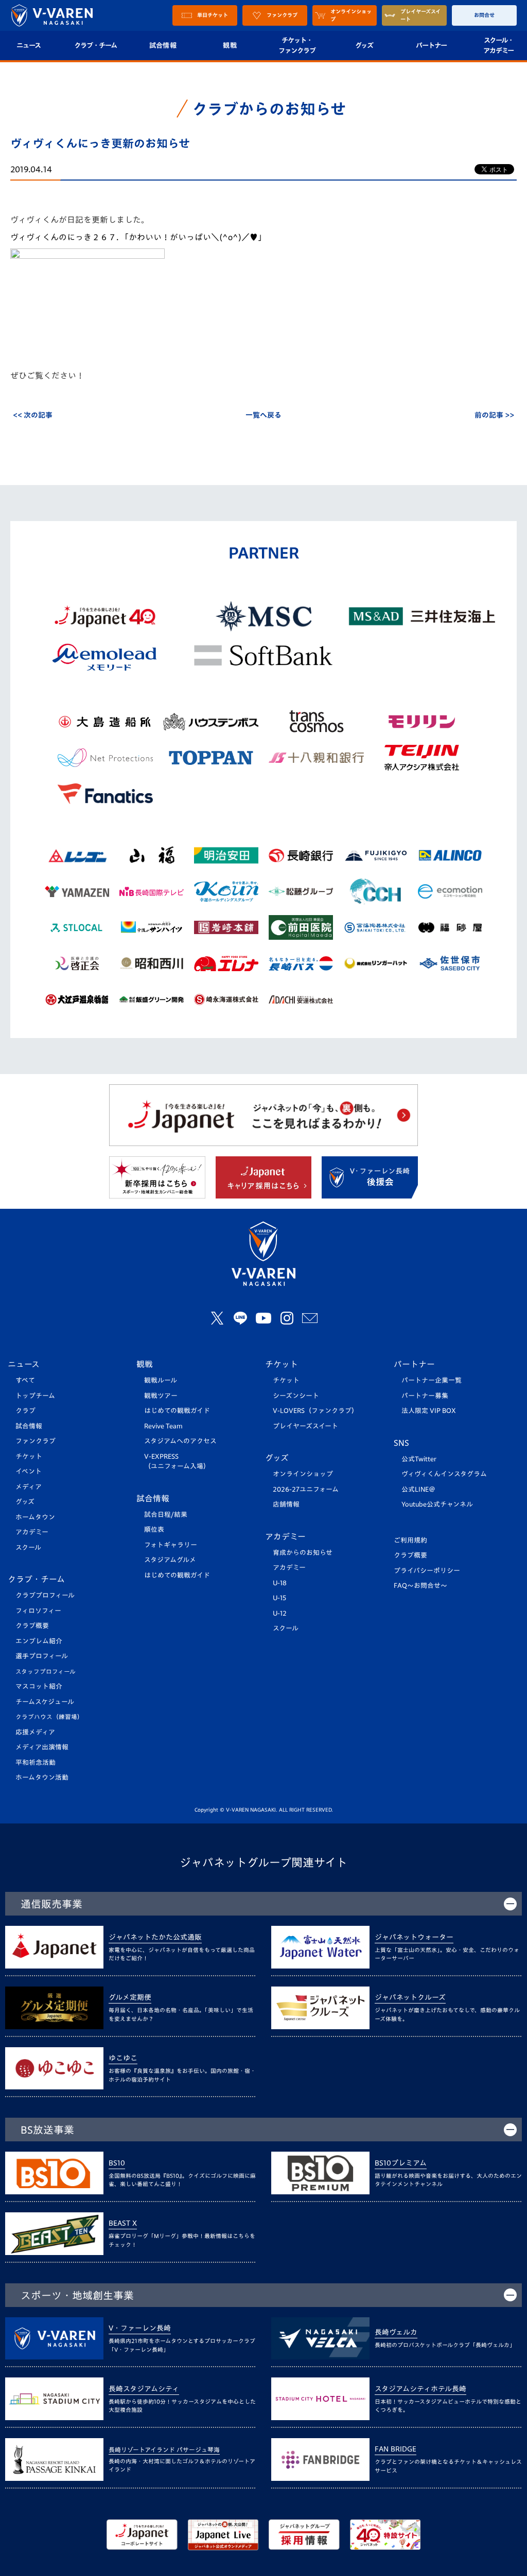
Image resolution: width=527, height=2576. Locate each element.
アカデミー (32, 1532)
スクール (28, 1548)
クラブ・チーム (95, 45)
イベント (29, 1471)
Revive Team (163, 1426)
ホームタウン (35, 1517)
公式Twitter (419, 1459)
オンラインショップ (303, 1474)
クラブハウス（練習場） (49, 1717)
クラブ (25, 1411)
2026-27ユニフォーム (306, 1489)
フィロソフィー (38, 1611)
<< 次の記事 (33, 415)
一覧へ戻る (263, 415)
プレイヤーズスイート (305, 1426)
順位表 (154, 1529)
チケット (29, 1456)
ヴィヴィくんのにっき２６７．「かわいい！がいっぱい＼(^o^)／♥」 (138, 237)
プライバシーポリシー (427, 1571)
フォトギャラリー (171, 1545)
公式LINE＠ (418, 1489)
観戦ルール (161, 1380)
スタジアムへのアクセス (180, 1441)
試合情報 (163, 45)
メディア (29, 1487)
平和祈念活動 (36, 1763)
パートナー (431, 45)
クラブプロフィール (45, 1595)
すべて (25, 1380)
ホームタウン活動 (42, 1777)
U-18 (280, 1583)
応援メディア (35, 1732)
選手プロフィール (42, 1656)
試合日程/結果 (166, 1515)
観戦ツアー (161, 1396)
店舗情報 (286, 1504)
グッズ (364, 45)
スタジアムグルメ (170, 1560)
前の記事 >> (494, 415)
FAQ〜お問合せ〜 (420, 1586)
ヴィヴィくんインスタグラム (444, 1474)
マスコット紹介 (39, 1686)
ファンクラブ (36, 1441)
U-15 (279, 1598)
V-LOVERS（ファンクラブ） (315, 1411)
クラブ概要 (32, 1626)
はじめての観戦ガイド (177, 1411)
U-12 (280, 1613)
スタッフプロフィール (46, 1671)
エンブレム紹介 (39, 1641)
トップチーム (35, 1396)
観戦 (230, 45)
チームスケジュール (45, 1702)
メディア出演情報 (42, 1747)
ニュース (24, 1364)
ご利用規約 (410, 1540)
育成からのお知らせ (303, 1553)
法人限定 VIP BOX (429, 1411)
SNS (401, 1443)
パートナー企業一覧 (432, 1380)
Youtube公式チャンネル (437, 1504)
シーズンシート (296, 1396)
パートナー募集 (425, 1396)
